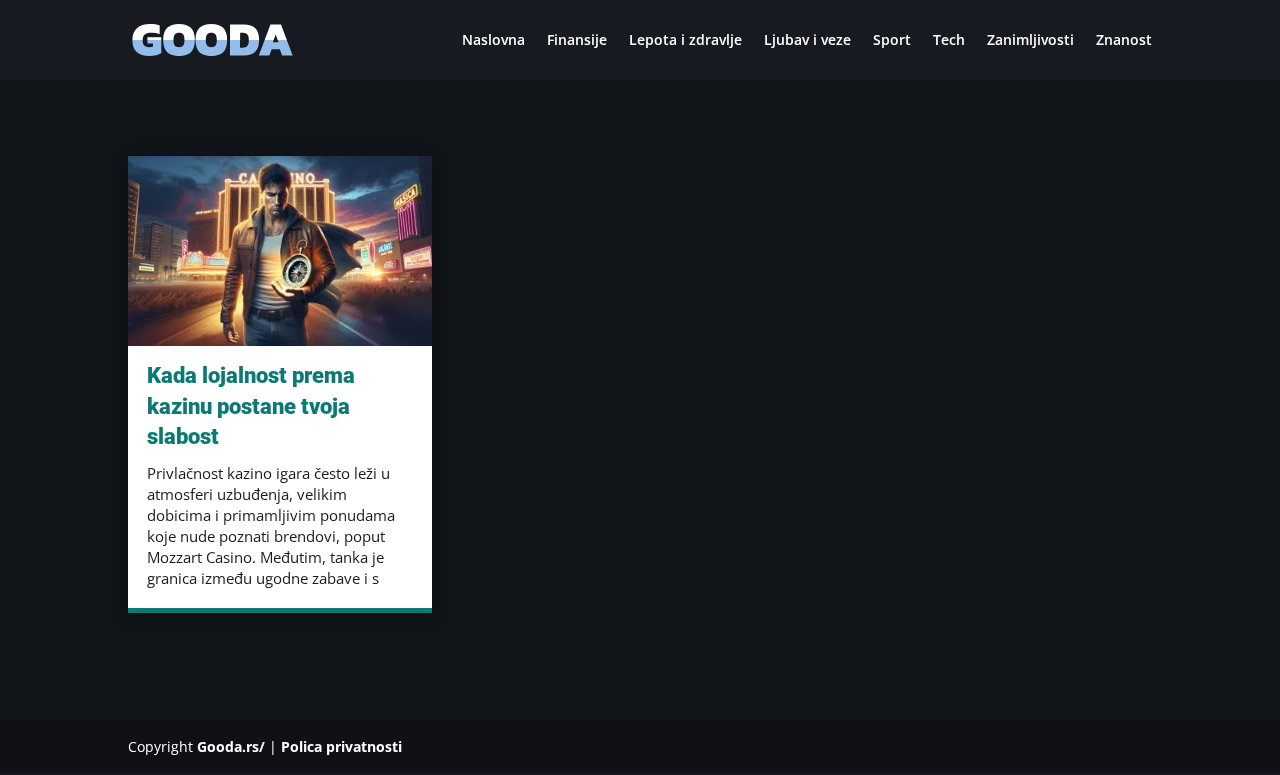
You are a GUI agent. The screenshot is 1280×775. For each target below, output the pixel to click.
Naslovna (493, 41)
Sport (892, 41)
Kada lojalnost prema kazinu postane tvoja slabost (251, 406)
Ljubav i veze (807, 41)
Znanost (1124, 41)
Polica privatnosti (341, 746)
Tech (949, 41)
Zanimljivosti (1030, 41)
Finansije (577, 41)
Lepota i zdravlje (685, 41)
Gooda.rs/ (231, 746)
